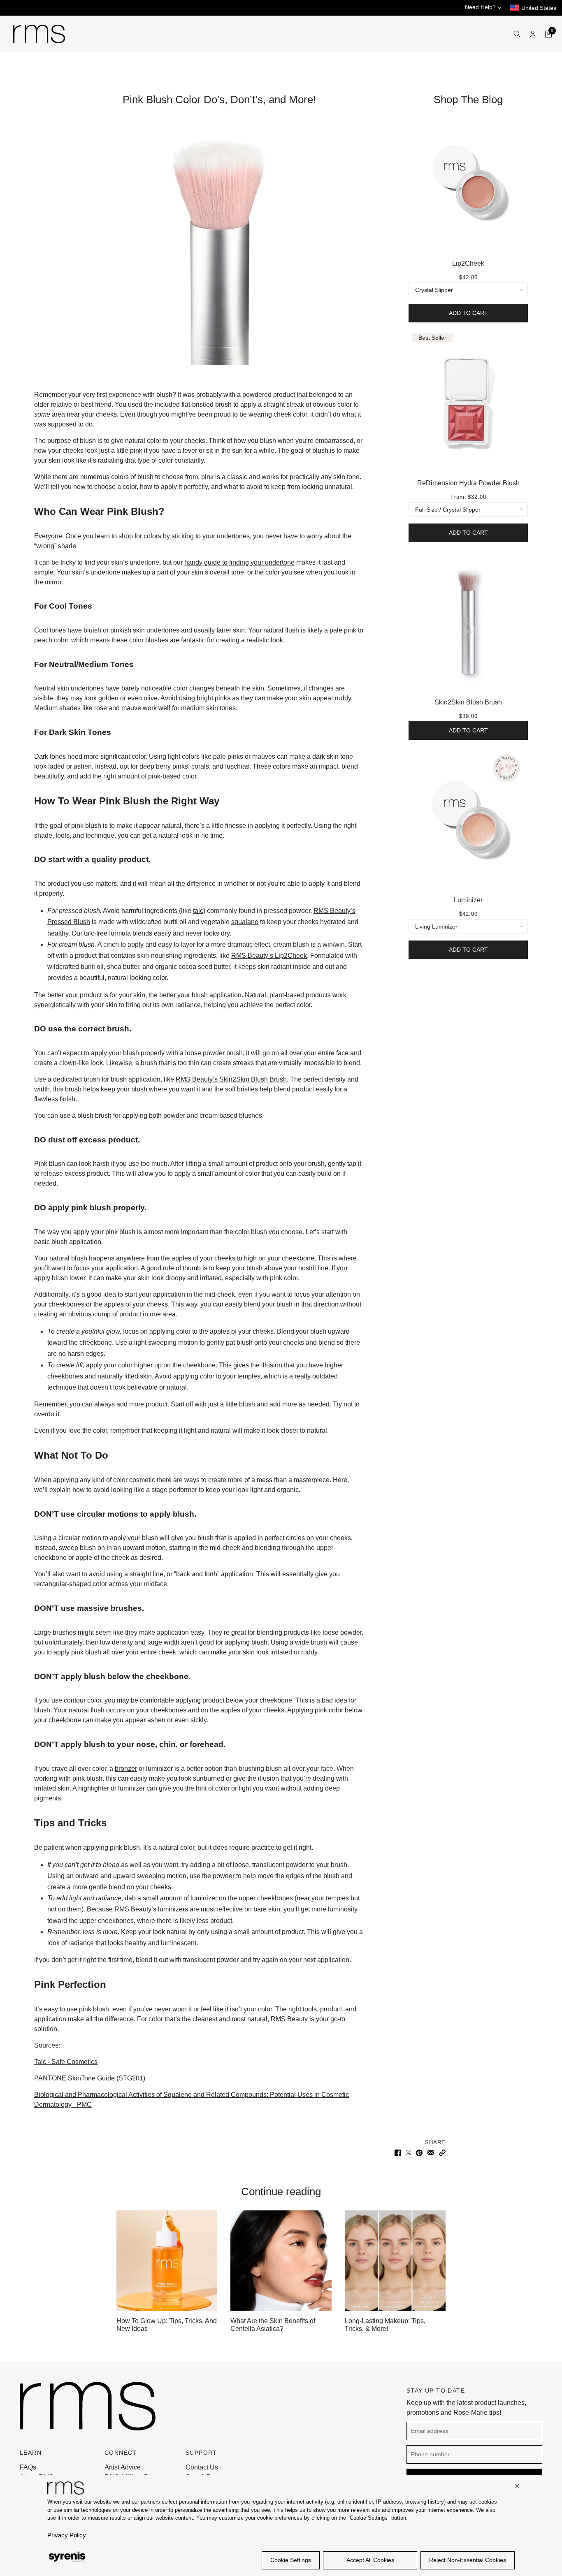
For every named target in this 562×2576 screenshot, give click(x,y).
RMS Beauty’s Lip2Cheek (269, 956)
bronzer (126, 1769)
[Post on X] (409, 2152)
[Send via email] (431, 2152)
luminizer (204, 1898)
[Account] (533, 34)
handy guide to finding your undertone (239, 562)
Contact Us (202, 2467)
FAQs (28, 2467)
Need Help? (481, 7)
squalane (245, 922)
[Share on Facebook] (398, 2152)
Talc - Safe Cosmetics (66, 2062)
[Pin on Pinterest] (419, 2152)
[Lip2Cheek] (468, 183)
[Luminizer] (468, 820)
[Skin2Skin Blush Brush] (468, 622)
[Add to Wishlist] (524, 116)
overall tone (227, 572)
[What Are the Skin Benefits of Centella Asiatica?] (281, 2261)
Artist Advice (123, 2467)
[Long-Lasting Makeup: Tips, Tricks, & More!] (395, 2261)
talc (198, 911)
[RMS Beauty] (39, 34)
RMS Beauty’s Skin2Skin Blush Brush (231, 1079)
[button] (442, 2152)
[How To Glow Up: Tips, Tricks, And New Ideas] (167, 2261)
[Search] (517, 34)
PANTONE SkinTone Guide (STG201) (90, 2078)
